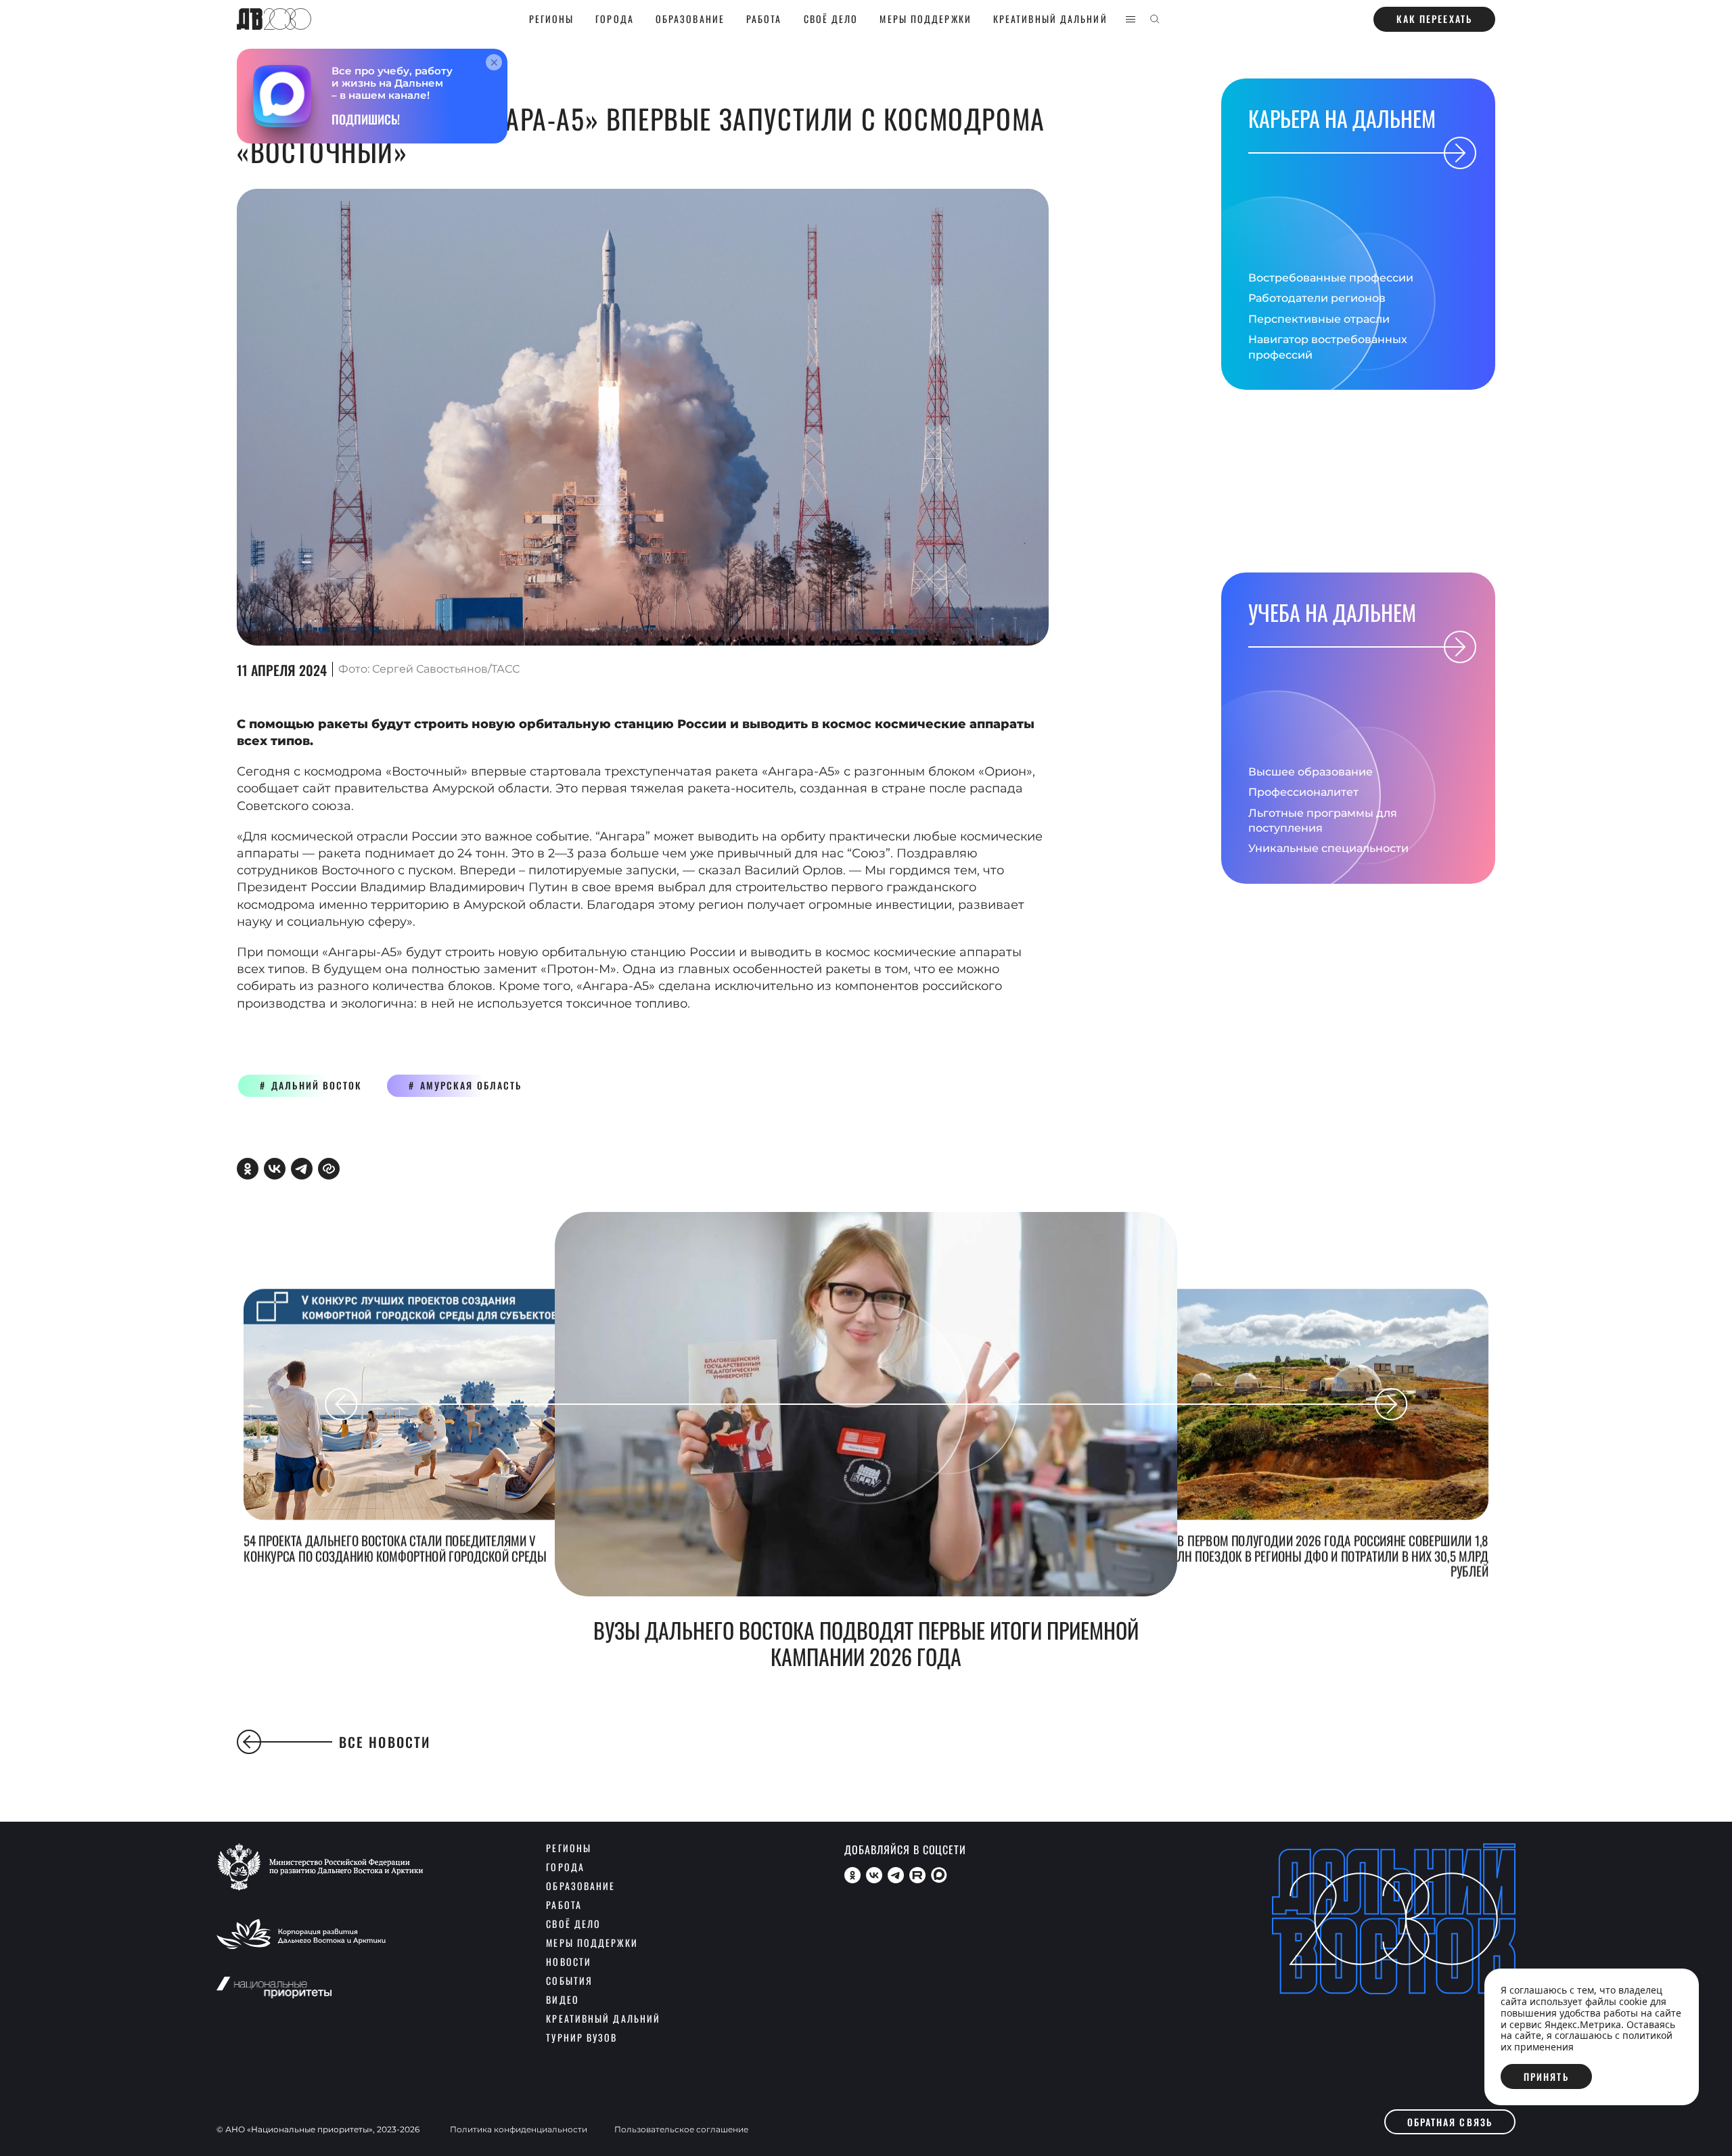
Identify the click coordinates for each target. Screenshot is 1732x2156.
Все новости (385, 1742)
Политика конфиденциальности (519, 2130)
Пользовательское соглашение (681, 2130)
